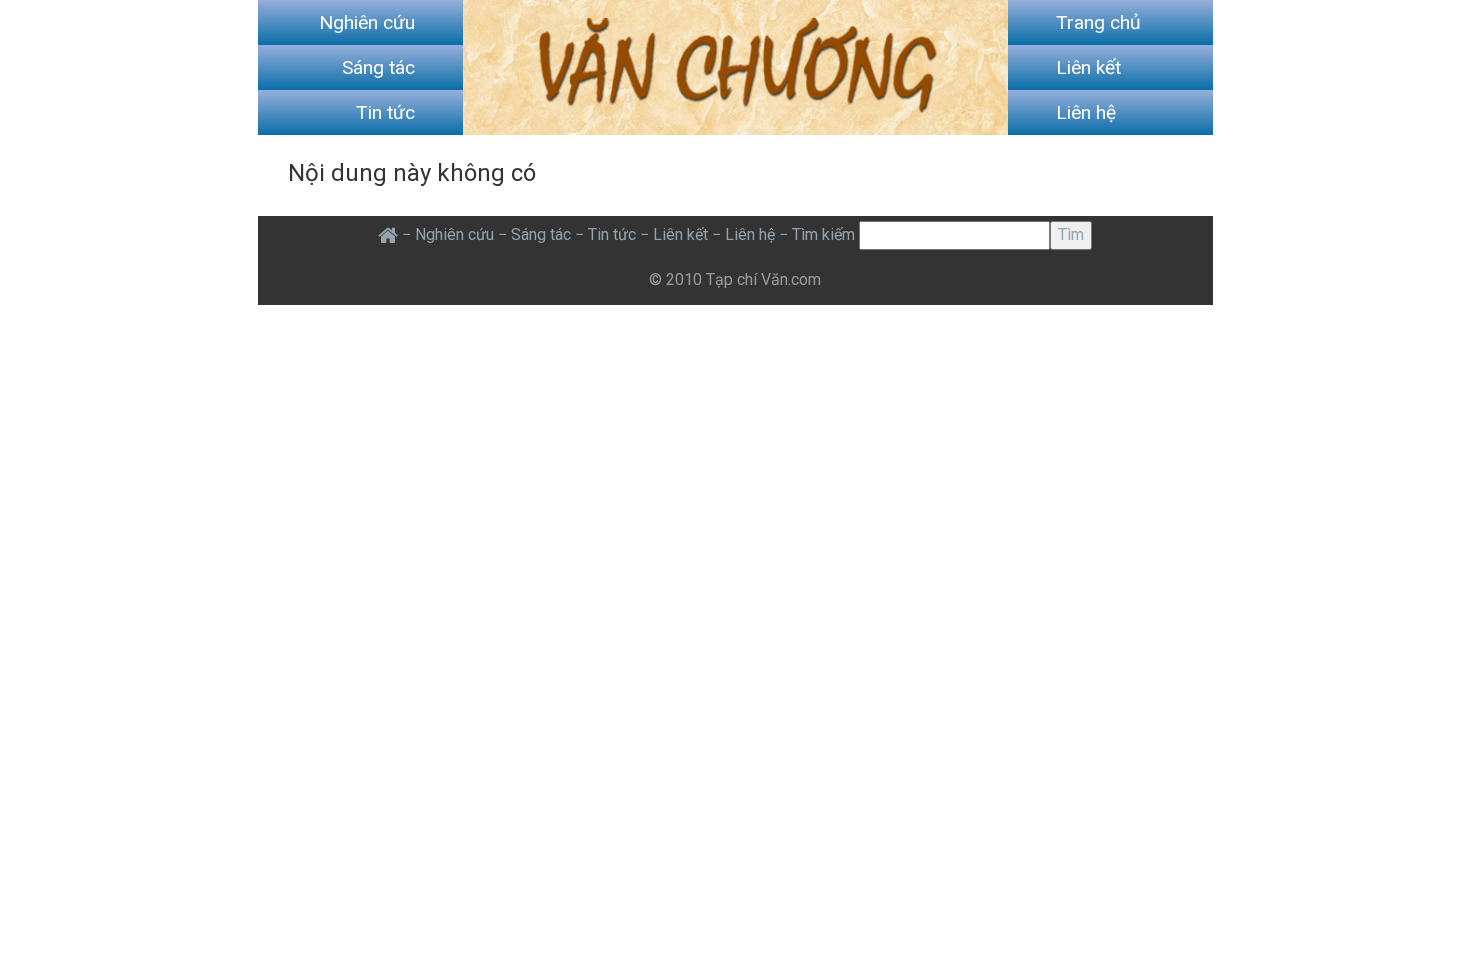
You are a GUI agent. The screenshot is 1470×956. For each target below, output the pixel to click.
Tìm (1071, 234)
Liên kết (1088, 67)
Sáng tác (378, 67)
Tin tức (385, 112)
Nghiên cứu (367, 22)
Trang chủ (1098, 22)
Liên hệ (1086, 112)
